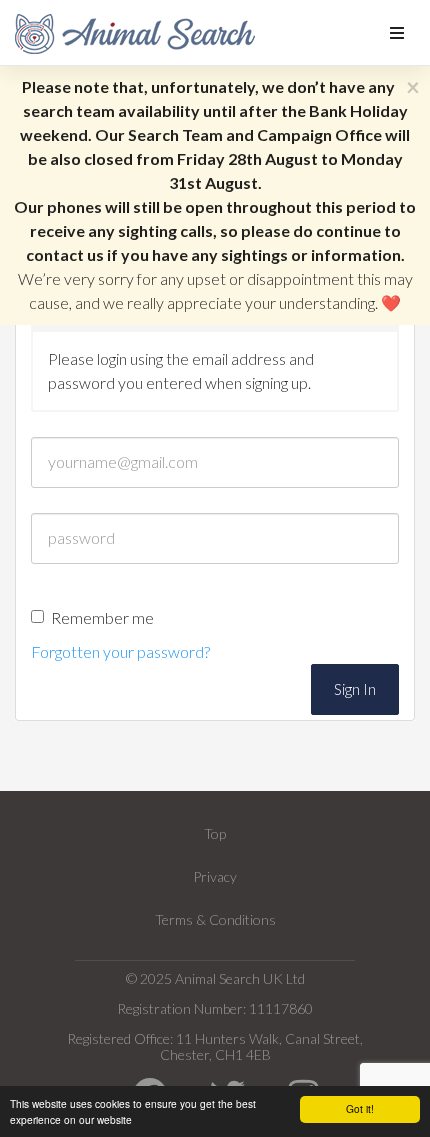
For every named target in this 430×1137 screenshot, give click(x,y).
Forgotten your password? (120, 651)
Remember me (102, 617)
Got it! (360, 1108)
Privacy (215, 876)
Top (215, 833)
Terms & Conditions (215, 919)
